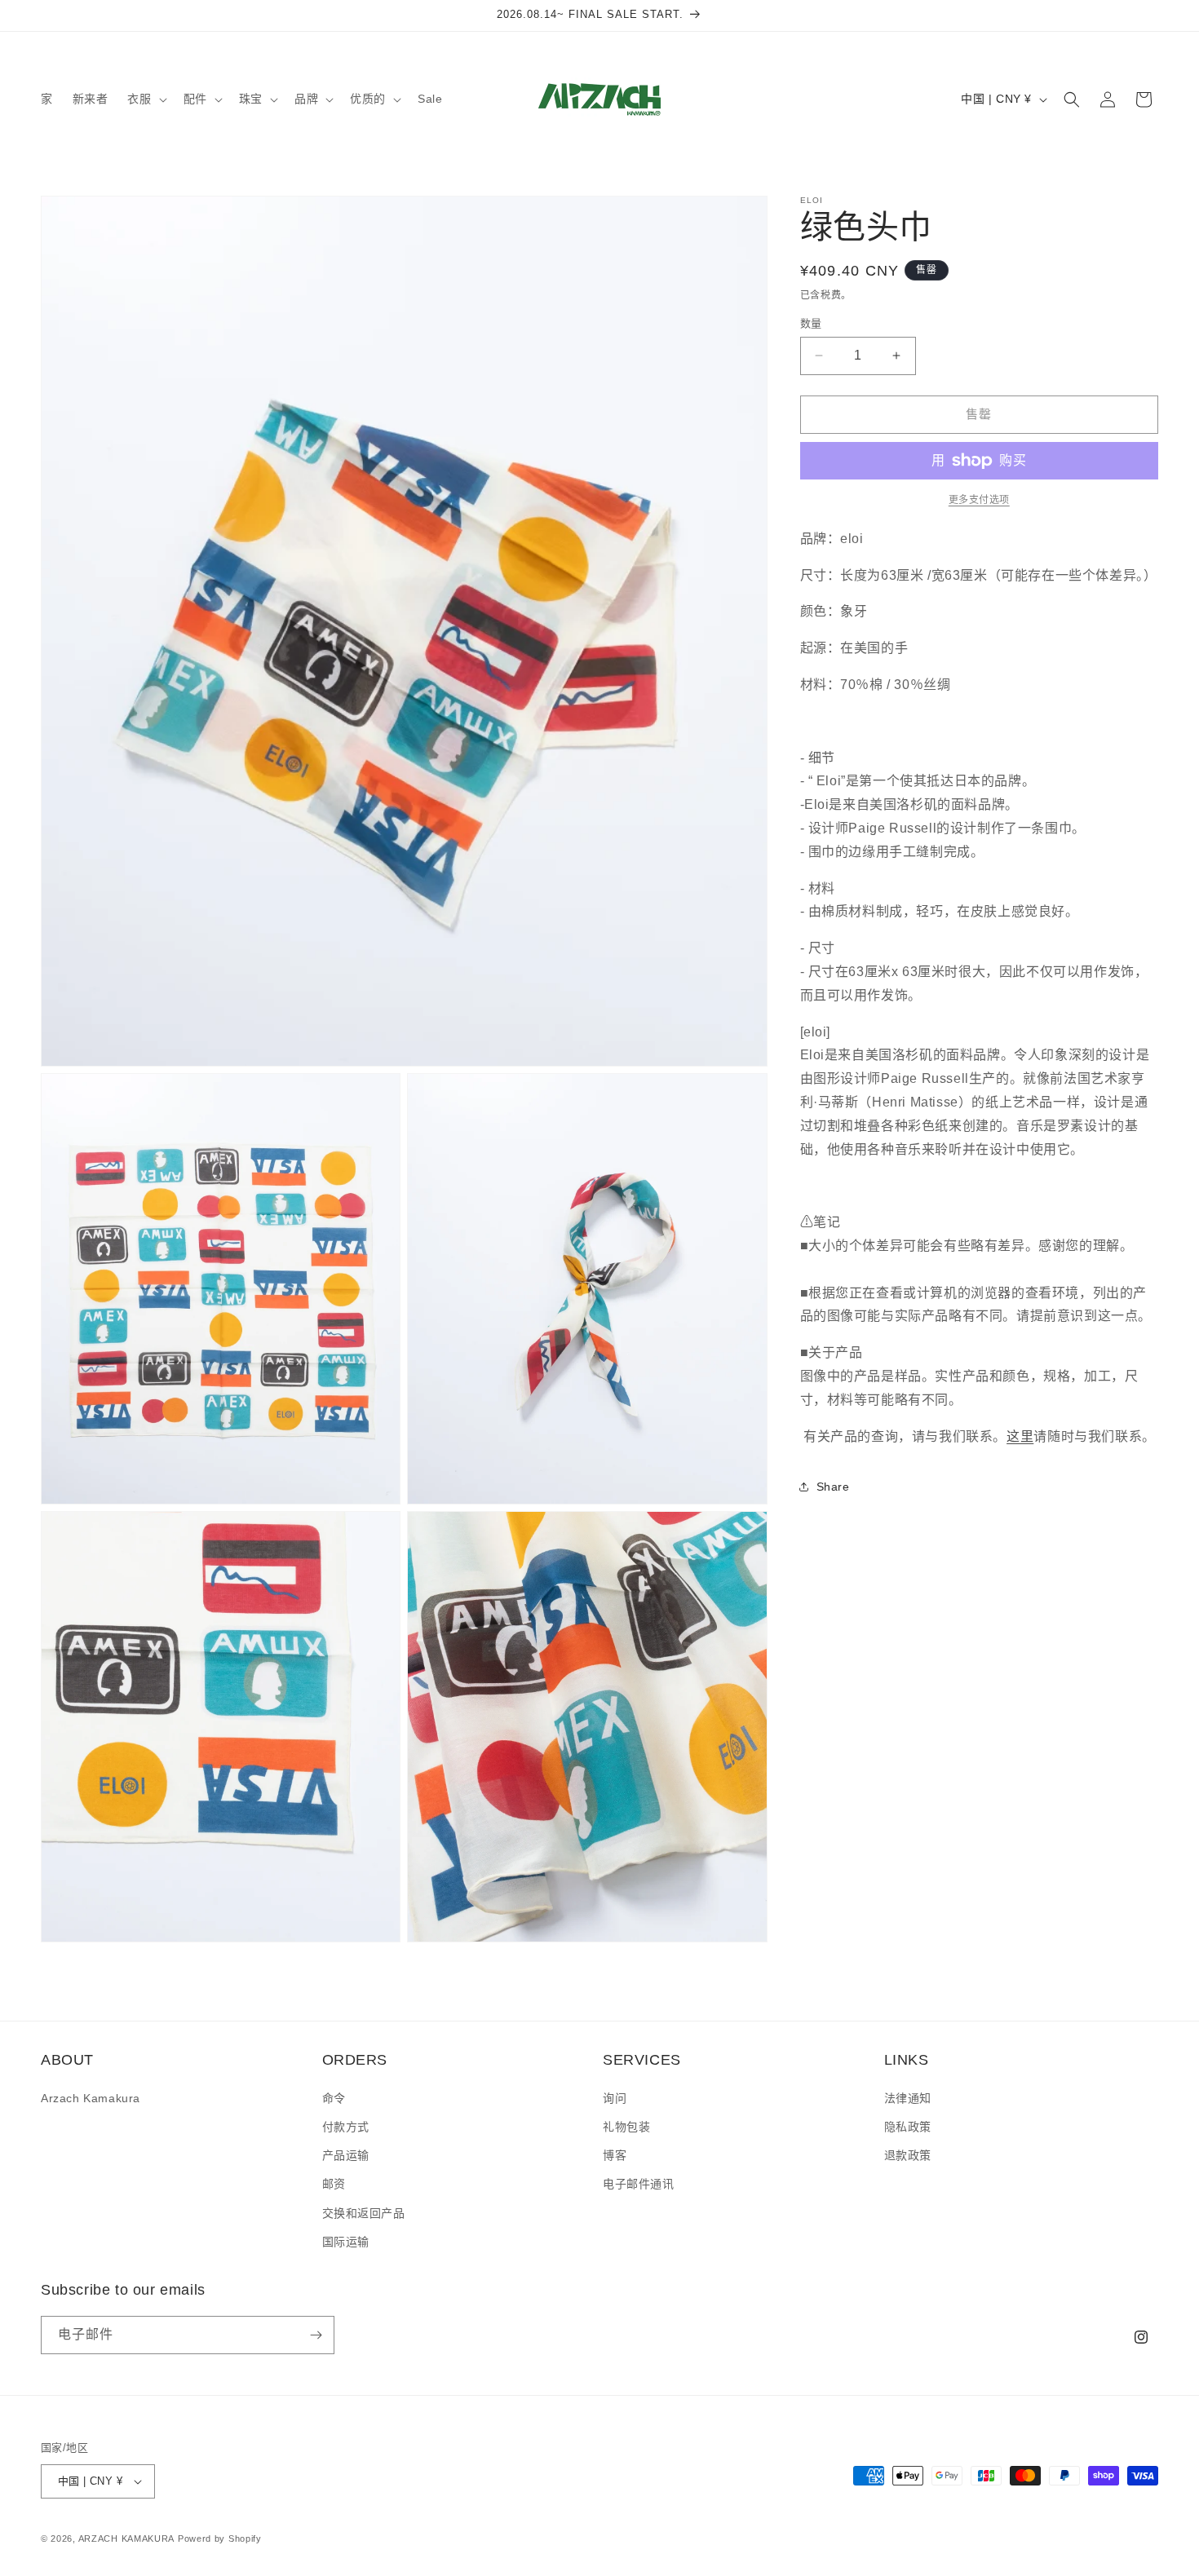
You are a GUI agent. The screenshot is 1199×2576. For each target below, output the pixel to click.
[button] (145, 99)
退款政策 (908, 2155)
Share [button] (833, 1487)
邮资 (334, 2184)
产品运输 (346, 2155)
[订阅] (316, 2335)
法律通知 (908, 2098)
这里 (1020, 1436)
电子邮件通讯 (639, 2184)
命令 (334, 2098)
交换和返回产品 (364, 2213)
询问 (615, 2098)
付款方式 (346, 2127)
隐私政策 (908, 2127)
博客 (615, 2155)
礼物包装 (626, 2127)
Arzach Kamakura (91, 2098)
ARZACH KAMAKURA (127, 2538)
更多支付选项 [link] (979, 500)
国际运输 (346, 2242)
